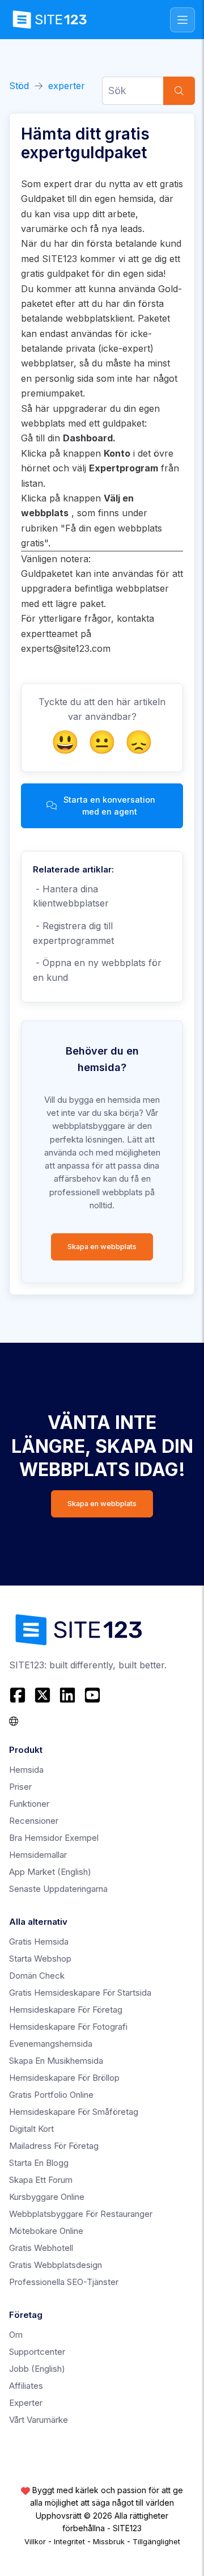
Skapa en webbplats (102, 1247)
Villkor (35, 2541)
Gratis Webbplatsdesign (56, 2265)
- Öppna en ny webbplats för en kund (97, 970)
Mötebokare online (46, 2231)
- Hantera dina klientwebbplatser (71, 896)
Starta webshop (40, 1959)
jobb (37, 2369)
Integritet (69, 2541)
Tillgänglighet (156, 2541)
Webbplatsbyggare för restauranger (81, 2214)
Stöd (19, 86)
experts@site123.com (66, 648)
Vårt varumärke (39, 2420)
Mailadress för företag (54, 2146)
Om (16, 2335)
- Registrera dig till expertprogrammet (73, 933)
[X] (42, 1695)
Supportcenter (37, 2352)
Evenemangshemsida (51, 2044)
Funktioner (29, 1804)
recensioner (34, 1821)
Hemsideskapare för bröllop (64, 2078)
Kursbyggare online (47, 2197)
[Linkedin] (67, 1695)
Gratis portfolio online (51, 2095)
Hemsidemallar (38, 1855)
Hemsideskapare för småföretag (74, 2112)
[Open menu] (182, 20)
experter (67, 86)
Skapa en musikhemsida (56, 2061)
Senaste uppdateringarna (58, 1889)
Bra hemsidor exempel (54, 1838)
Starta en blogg (39, 2163)
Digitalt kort (31, 2129)
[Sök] (179, 91)
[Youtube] (92, 1695)
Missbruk (109, 2541)
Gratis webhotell (41, 2248)
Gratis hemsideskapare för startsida (80, 1993)
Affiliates (26, 2386)
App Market (50, 1872)
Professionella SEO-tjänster (64, 2282)
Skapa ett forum (41, 2180)
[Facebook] (19, 1695)
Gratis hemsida (39, 1942)
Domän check (37, 1976)
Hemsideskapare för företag (66, 2010)
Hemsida (26, 1770)
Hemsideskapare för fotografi (68, 2027)
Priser (20, 1787)
